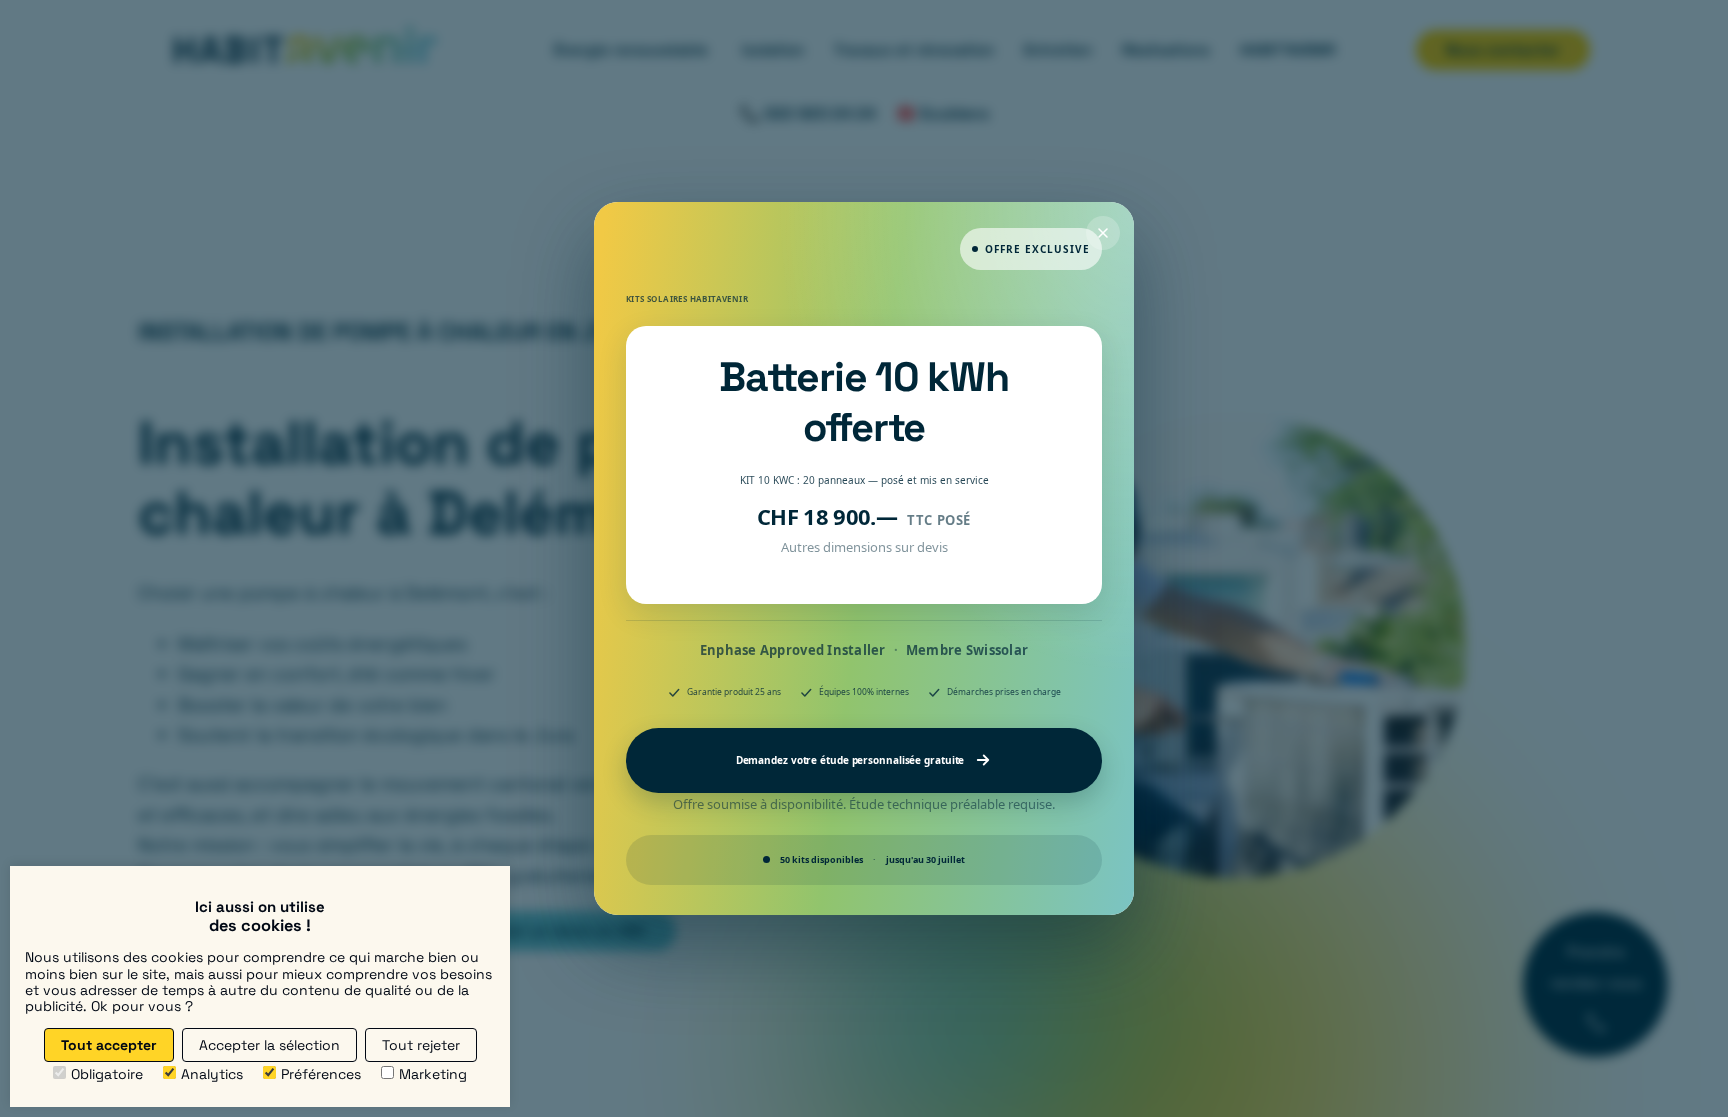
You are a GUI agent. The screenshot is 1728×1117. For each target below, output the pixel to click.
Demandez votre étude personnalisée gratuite (850, 760)
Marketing (433, 1074)
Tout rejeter (421, 1045)
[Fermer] (1103, 233)
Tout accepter (109, 1045)
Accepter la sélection (269, 1045)
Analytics (212, 1074)
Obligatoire (107, 1074)
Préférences (321, 1074)
